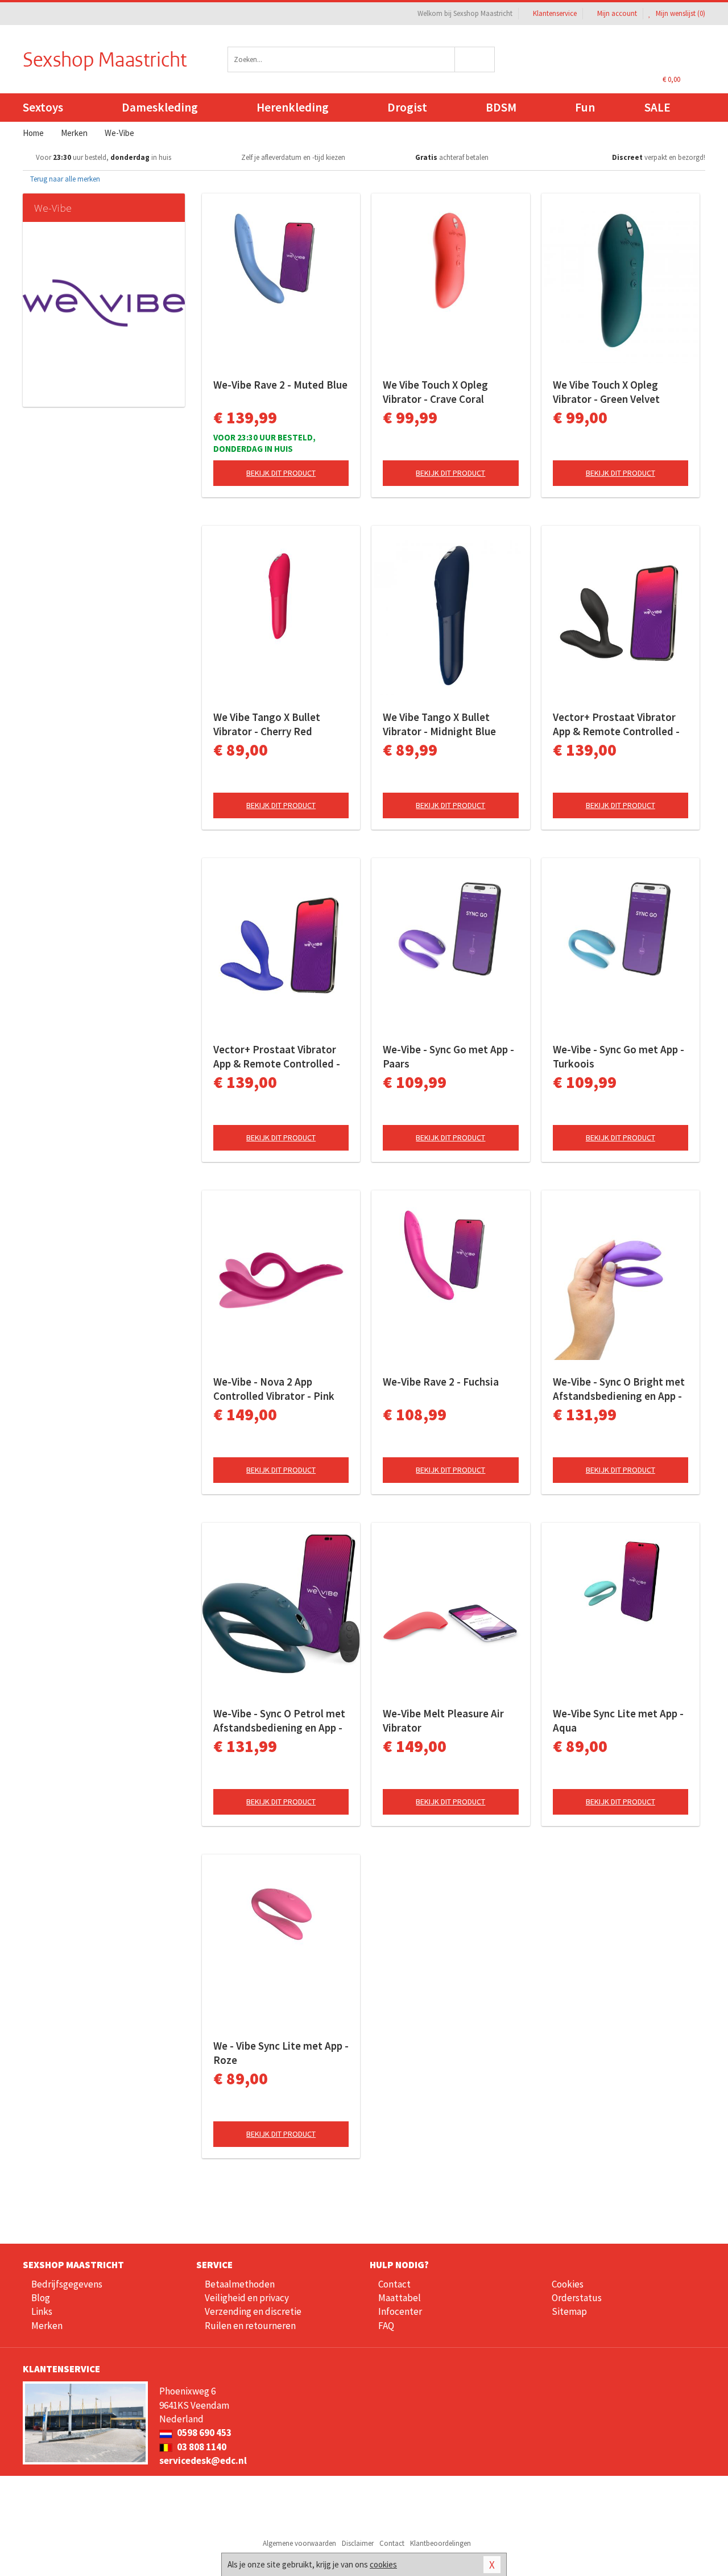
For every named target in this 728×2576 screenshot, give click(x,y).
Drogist (407, 107)
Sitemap (569, 2311)
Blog (41, 2298)
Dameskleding (160, 107)
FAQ (386, 2326)
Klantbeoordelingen (440, 2543)
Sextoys (43, 107)
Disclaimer (358, 2543)
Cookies (568, 2284)
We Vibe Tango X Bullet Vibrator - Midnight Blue (439, 724)
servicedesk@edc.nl (203, 2460)
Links (42, 2311)
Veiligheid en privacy (247, 2298)
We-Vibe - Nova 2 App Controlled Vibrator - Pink (274, 1389)
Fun (585, 107)
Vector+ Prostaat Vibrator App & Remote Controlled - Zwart (616, 724)
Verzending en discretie (253, 2311)
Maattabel (400, 2298)
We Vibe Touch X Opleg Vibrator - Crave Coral (435, 392)
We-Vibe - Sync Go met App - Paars (448, 1056)
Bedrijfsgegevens (67, 2284)
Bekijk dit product (281, 473)
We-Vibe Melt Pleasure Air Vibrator (443, 1720)
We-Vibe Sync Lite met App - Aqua (618, 1720)
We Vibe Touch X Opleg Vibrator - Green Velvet (606, 392)
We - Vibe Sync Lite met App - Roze (281, 2053)
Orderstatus (577, 2298)
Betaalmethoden (240, 2284)
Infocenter (400, 2311)
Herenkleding (293, 107)
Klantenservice (555, 13)
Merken (47, 2326)
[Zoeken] (475, 59)
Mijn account (617, 13)
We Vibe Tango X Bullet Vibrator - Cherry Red (267, 724)
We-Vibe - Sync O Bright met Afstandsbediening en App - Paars (619, 1389)
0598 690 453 (203, 2433)
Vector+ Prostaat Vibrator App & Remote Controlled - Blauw (277, 1057)
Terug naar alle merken (64, 179)
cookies (383, 2564)
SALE (657, 107)
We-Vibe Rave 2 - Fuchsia (441, 1382)
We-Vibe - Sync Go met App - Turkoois (619, 1056)
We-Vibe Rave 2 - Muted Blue (280, 385)
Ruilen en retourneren (250, 2326)
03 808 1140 (201, 2447)
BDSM (501, 107)
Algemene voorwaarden (299, 2543)
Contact (394, 2284)
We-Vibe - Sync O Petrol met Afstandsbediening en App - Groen (279, 1721)
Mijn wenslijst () (680, 13)
